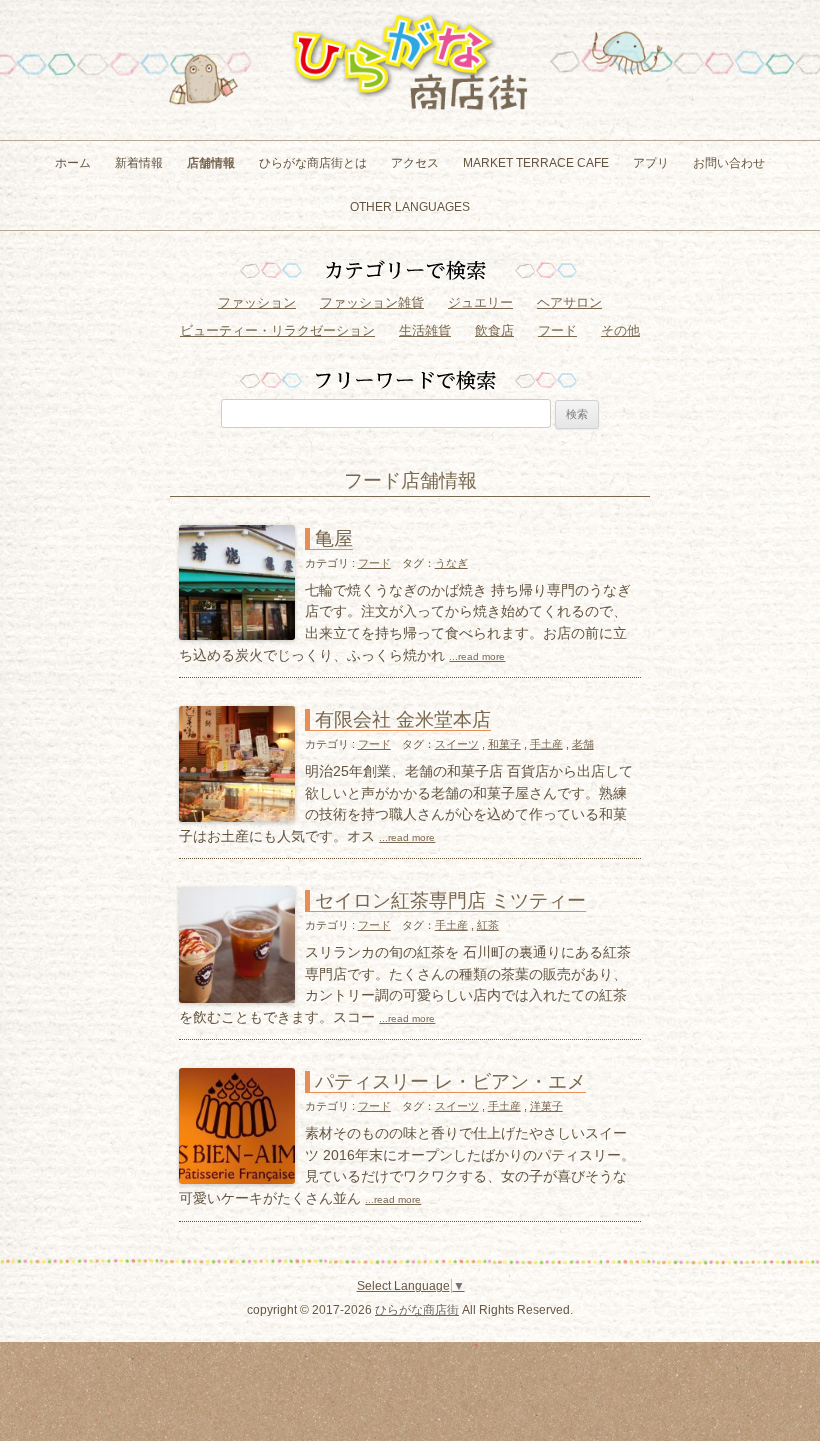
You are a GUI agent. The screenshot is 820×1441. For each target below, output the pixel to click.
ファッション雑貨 (372, 302)
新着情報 (139, 163)
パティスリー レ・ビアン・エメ (450, 1081)
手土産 (546, 744)
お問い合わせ (729, 163)
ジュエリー (480, 302)
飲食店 (494, 330)
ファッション (257, 302)
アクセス (415, 163)
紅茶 (488, 925)
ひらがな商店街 (417, 1310)
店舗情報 (211, 163)
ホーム (73, 163)
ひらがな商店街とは (313, 163)
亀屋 (334, 538)
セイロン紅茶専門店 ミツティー (450, 900)
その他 (620, 330)
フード (557, 330)
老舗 (583, 744)
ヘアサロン (569, 302)
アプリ (651, 163)
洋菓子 (546, 1106)
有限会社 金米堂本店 (403, 719)
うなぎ (451, 563)
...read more (477, 656)
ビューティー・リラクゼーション (277, 330)
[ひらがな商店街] (410, 117)
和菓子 (504, 744)
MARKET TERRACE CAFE (536, 163)
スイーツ (457, 744)
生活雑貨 (425, 330)
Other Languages (410, 207)
